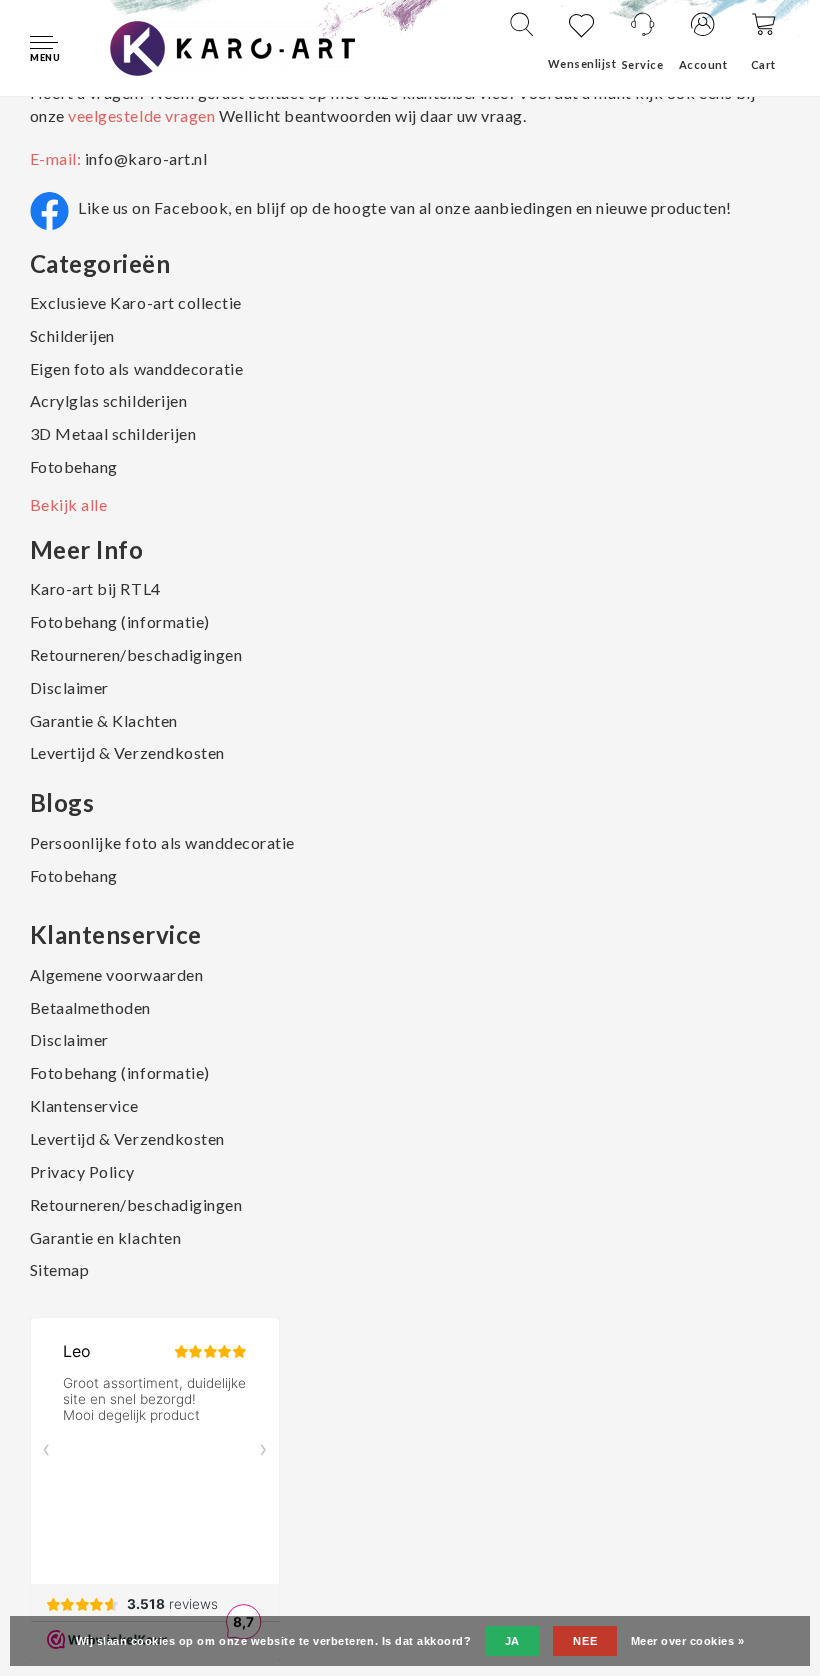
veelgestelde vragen (142, 115)
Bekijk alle (69, 504)
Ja (512, 1641)
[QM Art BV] (232, 46)
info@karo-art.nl (146, 158)
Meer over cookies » (688, 1641)
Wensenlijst (582, 63)
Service (643, 64)
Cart (763, 64)
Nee (585, 1641)
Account (703, 64)
